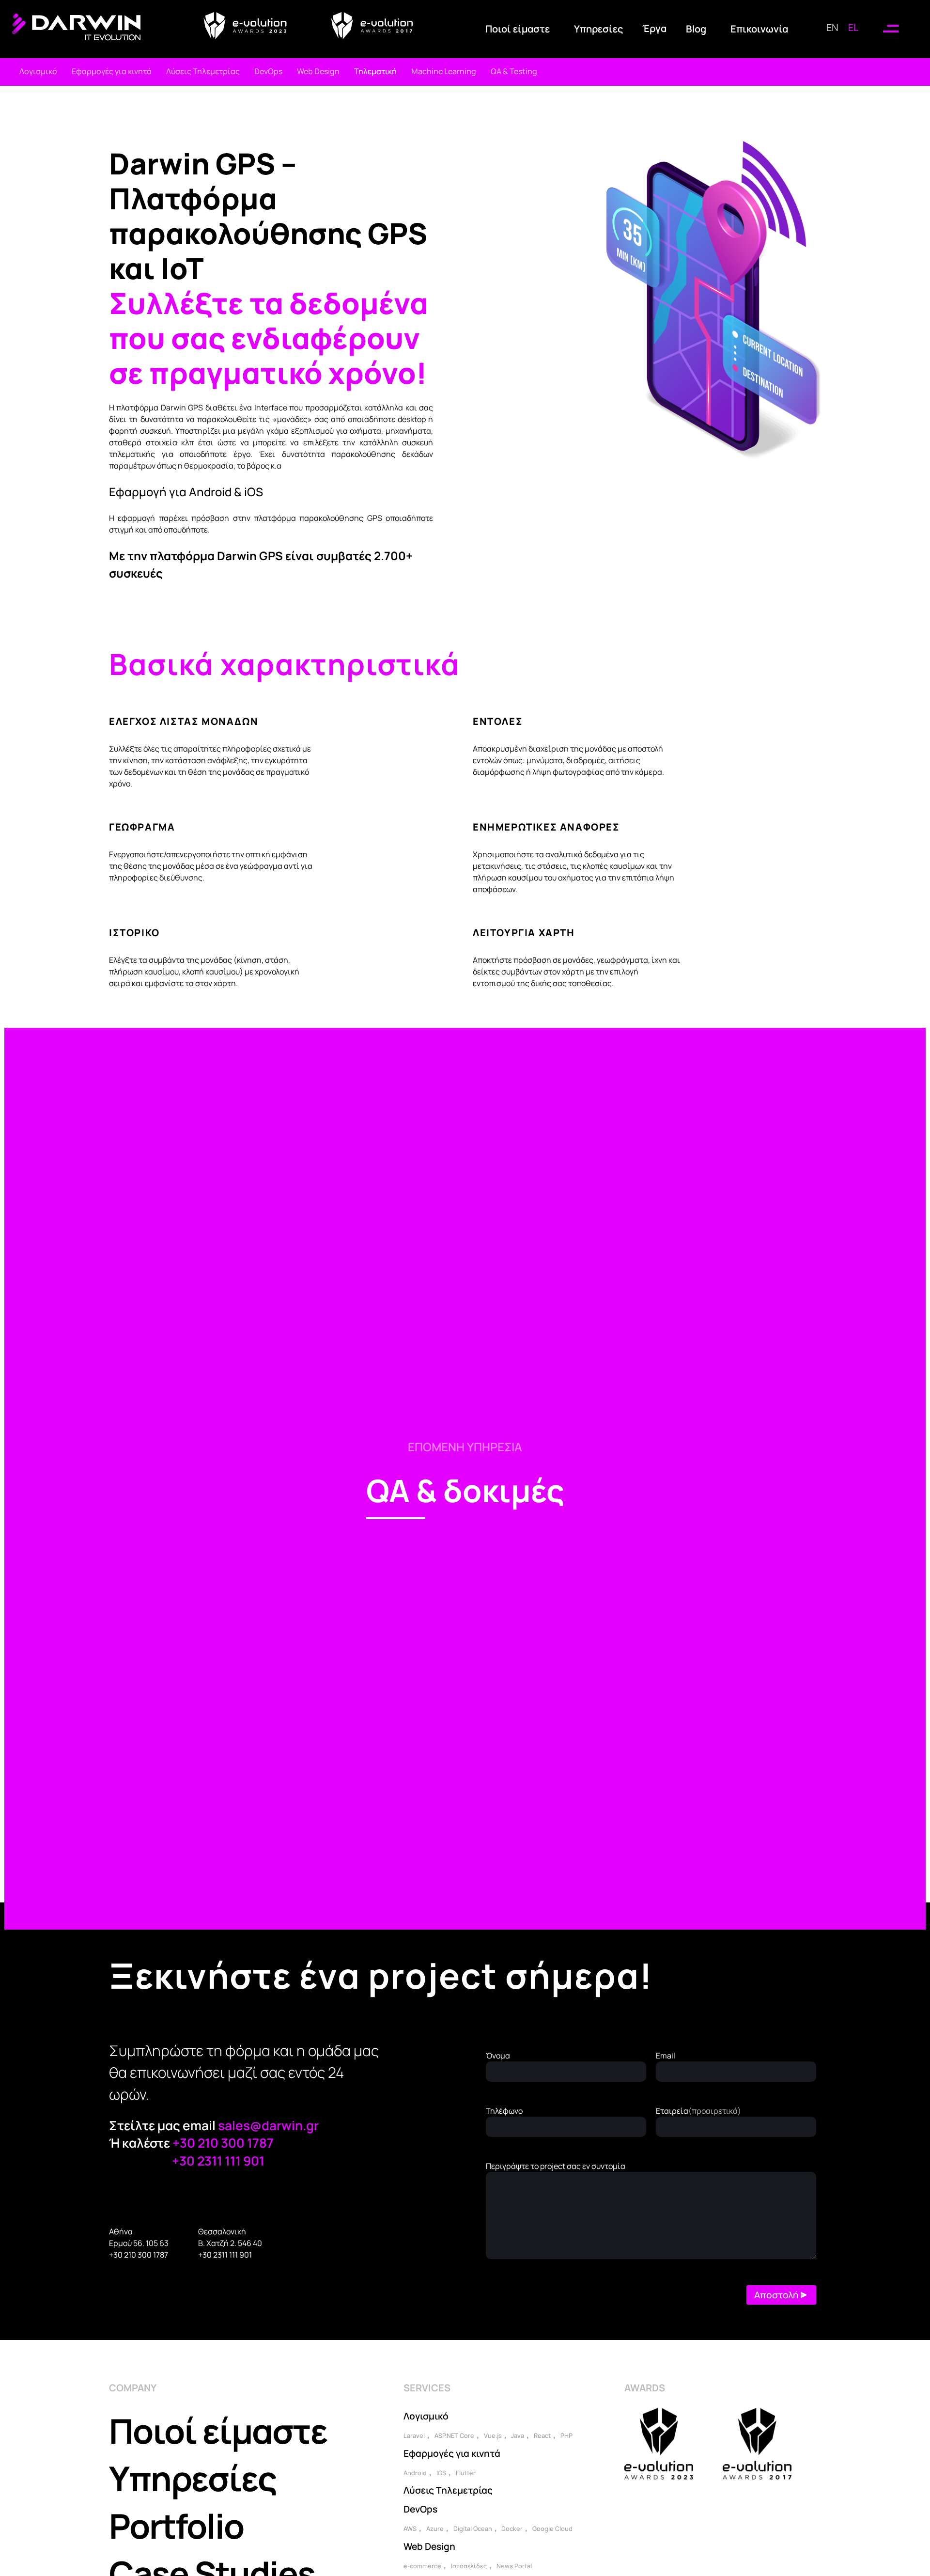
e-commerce (422, 2566)
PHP (566, 2435)
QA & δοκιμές (465, 1490)
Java (518, 2435)
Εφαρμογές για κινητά (452, 2453)
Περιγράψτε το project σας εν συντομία (556, 2166)
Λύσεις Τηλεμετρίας (448, 2490)
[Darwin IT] (76, 37)
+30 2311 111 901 (218, 2161)
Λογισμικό (426, 2416)
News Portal (514, 2566)
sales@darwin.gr (268, 2125)
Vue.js (493, 2435)
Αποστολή (776, 2295)
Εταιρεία (698, 2111)
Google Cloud (552, 2529)
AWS (410, 2529)
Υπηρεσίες (193, 2478)
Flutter (466, 2473)
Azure (435, 2529)
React (542, 2435)
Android (415, 2473)
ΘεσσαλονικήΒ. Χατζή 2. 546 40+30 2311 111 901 (230, 2243)
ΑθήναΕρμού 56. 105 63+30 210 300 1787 (139, 2243)
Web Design (429, 2546)
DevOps (420, 2509)
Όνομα (498, 2056)
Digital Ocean (473, 2529)
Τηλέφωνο (504, 2111)
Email (666, 2056)
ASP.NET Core (454, 2435)
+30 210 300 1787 (223, 2143)
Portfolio (176, 2526)
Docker (512, 2529)
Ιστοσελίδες (469, 2566)
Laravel (414, 2435)
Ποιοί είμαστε (218, 2431)
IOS (441, 2473)
